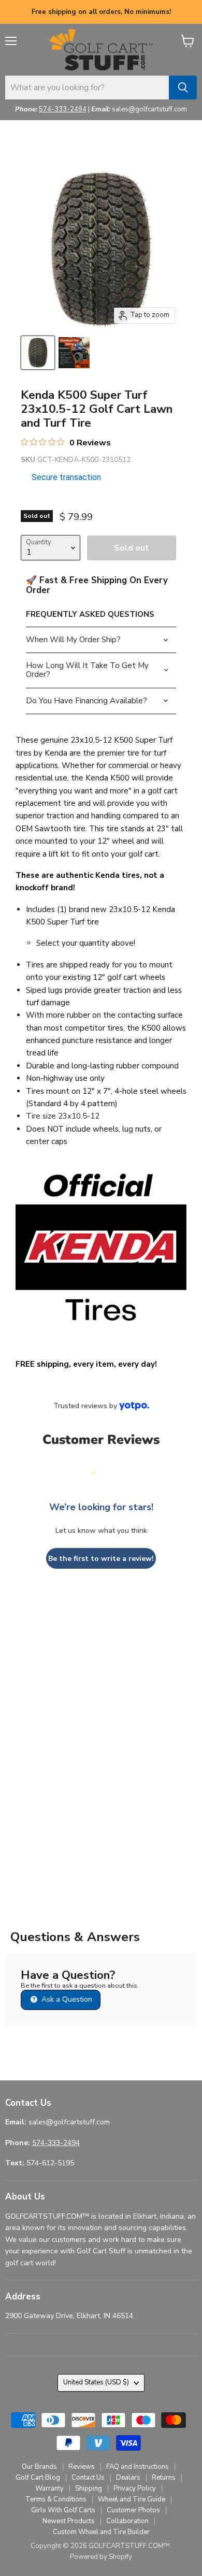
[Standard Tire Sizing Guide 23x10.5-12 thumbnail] (74, 353)
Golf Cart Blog (38, 2478)
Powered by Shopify (101, 2557)
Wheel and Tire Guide (132, 2499)
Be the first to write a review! (101, 1559)
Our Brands (39, 2467)
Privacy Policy (135, 2488)
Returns (164, 2478)
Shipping (89, 2488)
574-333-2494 (63, 109)
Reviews (82, 2467)
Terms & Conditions (56, 2499)
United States (96, 2382)
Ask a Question (66, 1999)
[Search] (183, 88)
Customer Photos (133, 2510)
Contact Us (88, 2478)
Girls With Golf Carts (63, 2510)
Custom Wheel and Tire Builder (101, 2532)
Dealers (128, 2478)
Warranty (49, 2488)
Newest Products (69, 2521)
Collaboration (127, 2521)
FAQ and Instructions (138, 2467)
